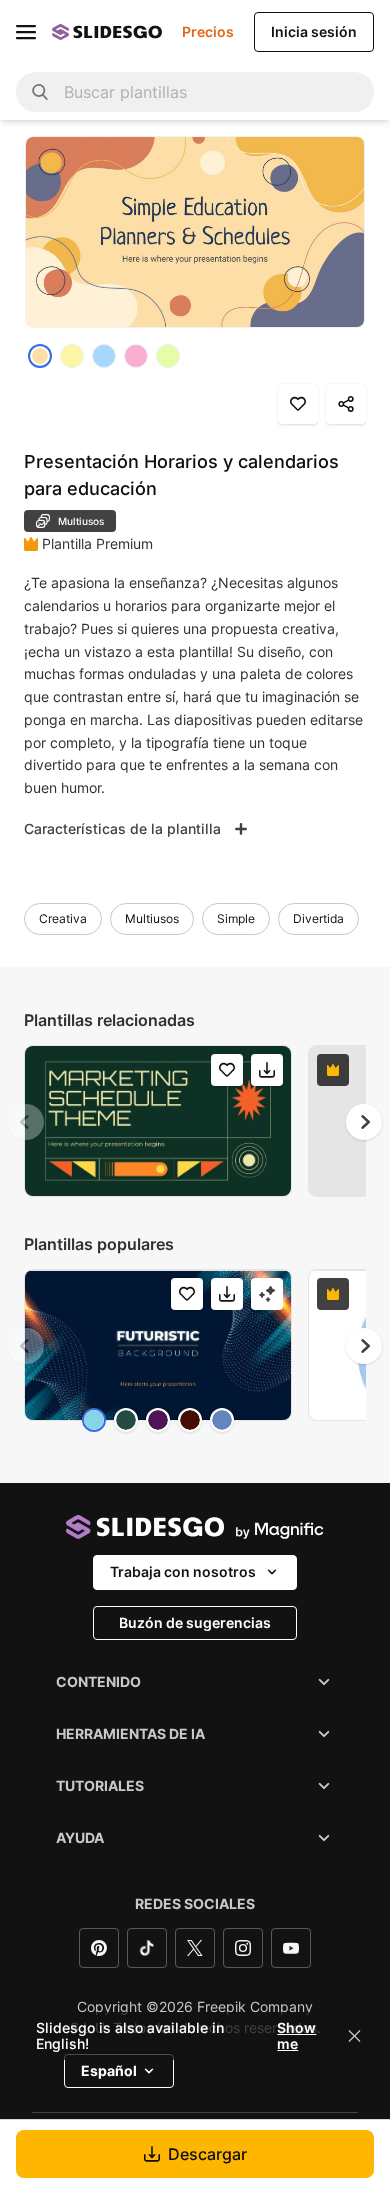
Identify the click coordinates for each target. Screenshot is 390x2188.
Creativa (63, 918)
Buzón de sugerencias (195, 1622)
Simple (236, 918)
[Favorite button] (298, 404)
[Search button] (40, 92)
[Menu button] (26, 32)
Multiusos (152, 918)
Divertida (318, 918)
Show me (296, 2036)
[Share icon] (346, 404)
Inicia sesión (314, 31)
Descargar (207, 2154)
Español (109, 2070)
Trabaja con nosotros (183, 1571)
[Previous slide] (26, 1122)
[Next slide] (364, 1122)
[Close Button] (355, 2036)
